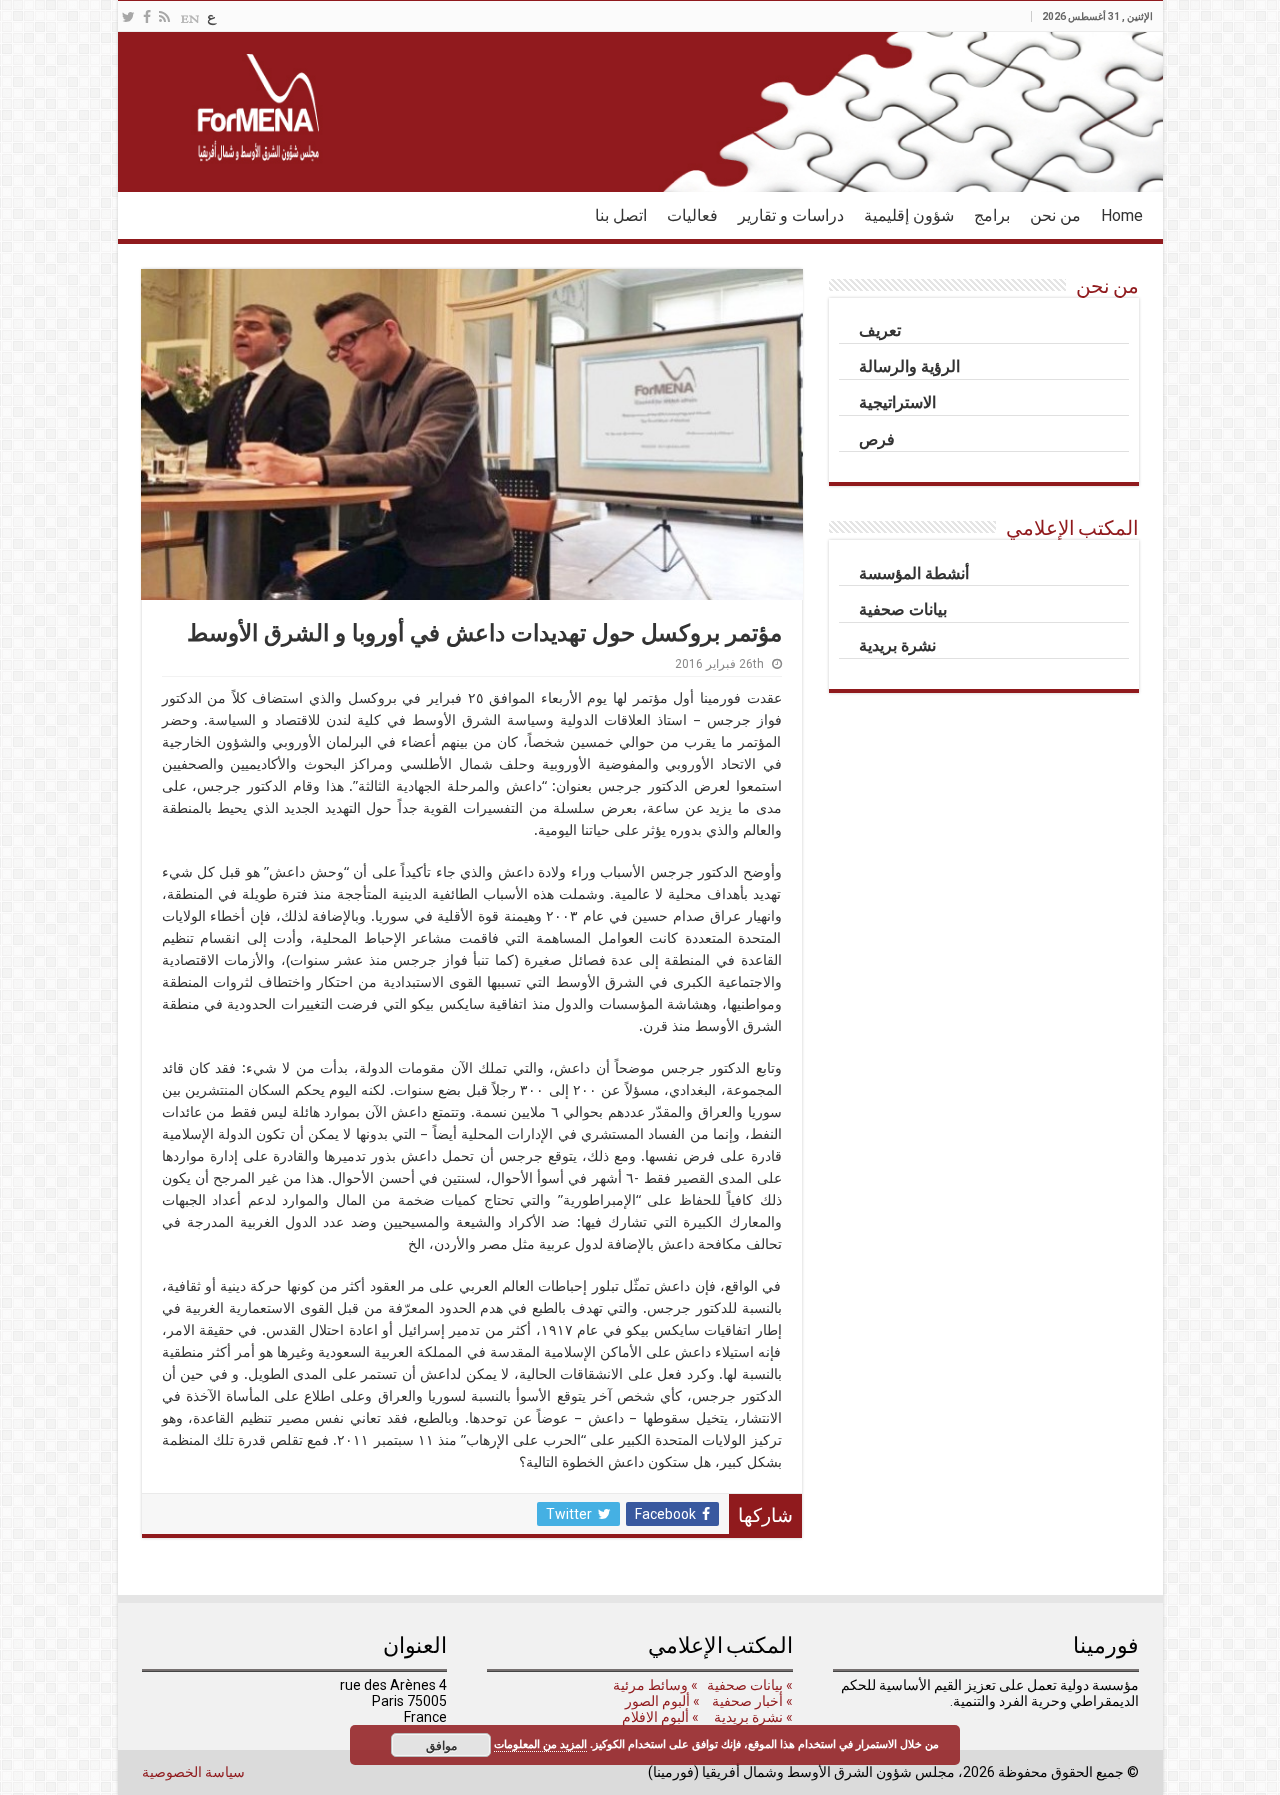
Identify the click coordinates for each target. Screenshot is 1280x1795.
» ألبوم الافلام (660, 1717)
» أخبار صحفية (752, 1701)
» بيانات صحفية (748, 1685)
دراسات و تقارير (791, 215)
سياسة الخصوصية (193, 1772)
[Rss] (164, 17)
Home (1122, 215)
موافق (441, 1745)
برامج (992, 215)
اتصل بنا (621, 215)
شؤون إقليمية (909, 215)
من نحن (1055, 215)
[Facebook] (147, 17)
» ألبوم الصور (661, 1701)
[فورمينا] (640, 112)
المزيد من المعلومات (540, 1743)
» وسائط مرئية (654, 1685)
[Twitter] (128, 17)
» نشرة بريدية (752, 1717)
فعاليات (692, 215)
